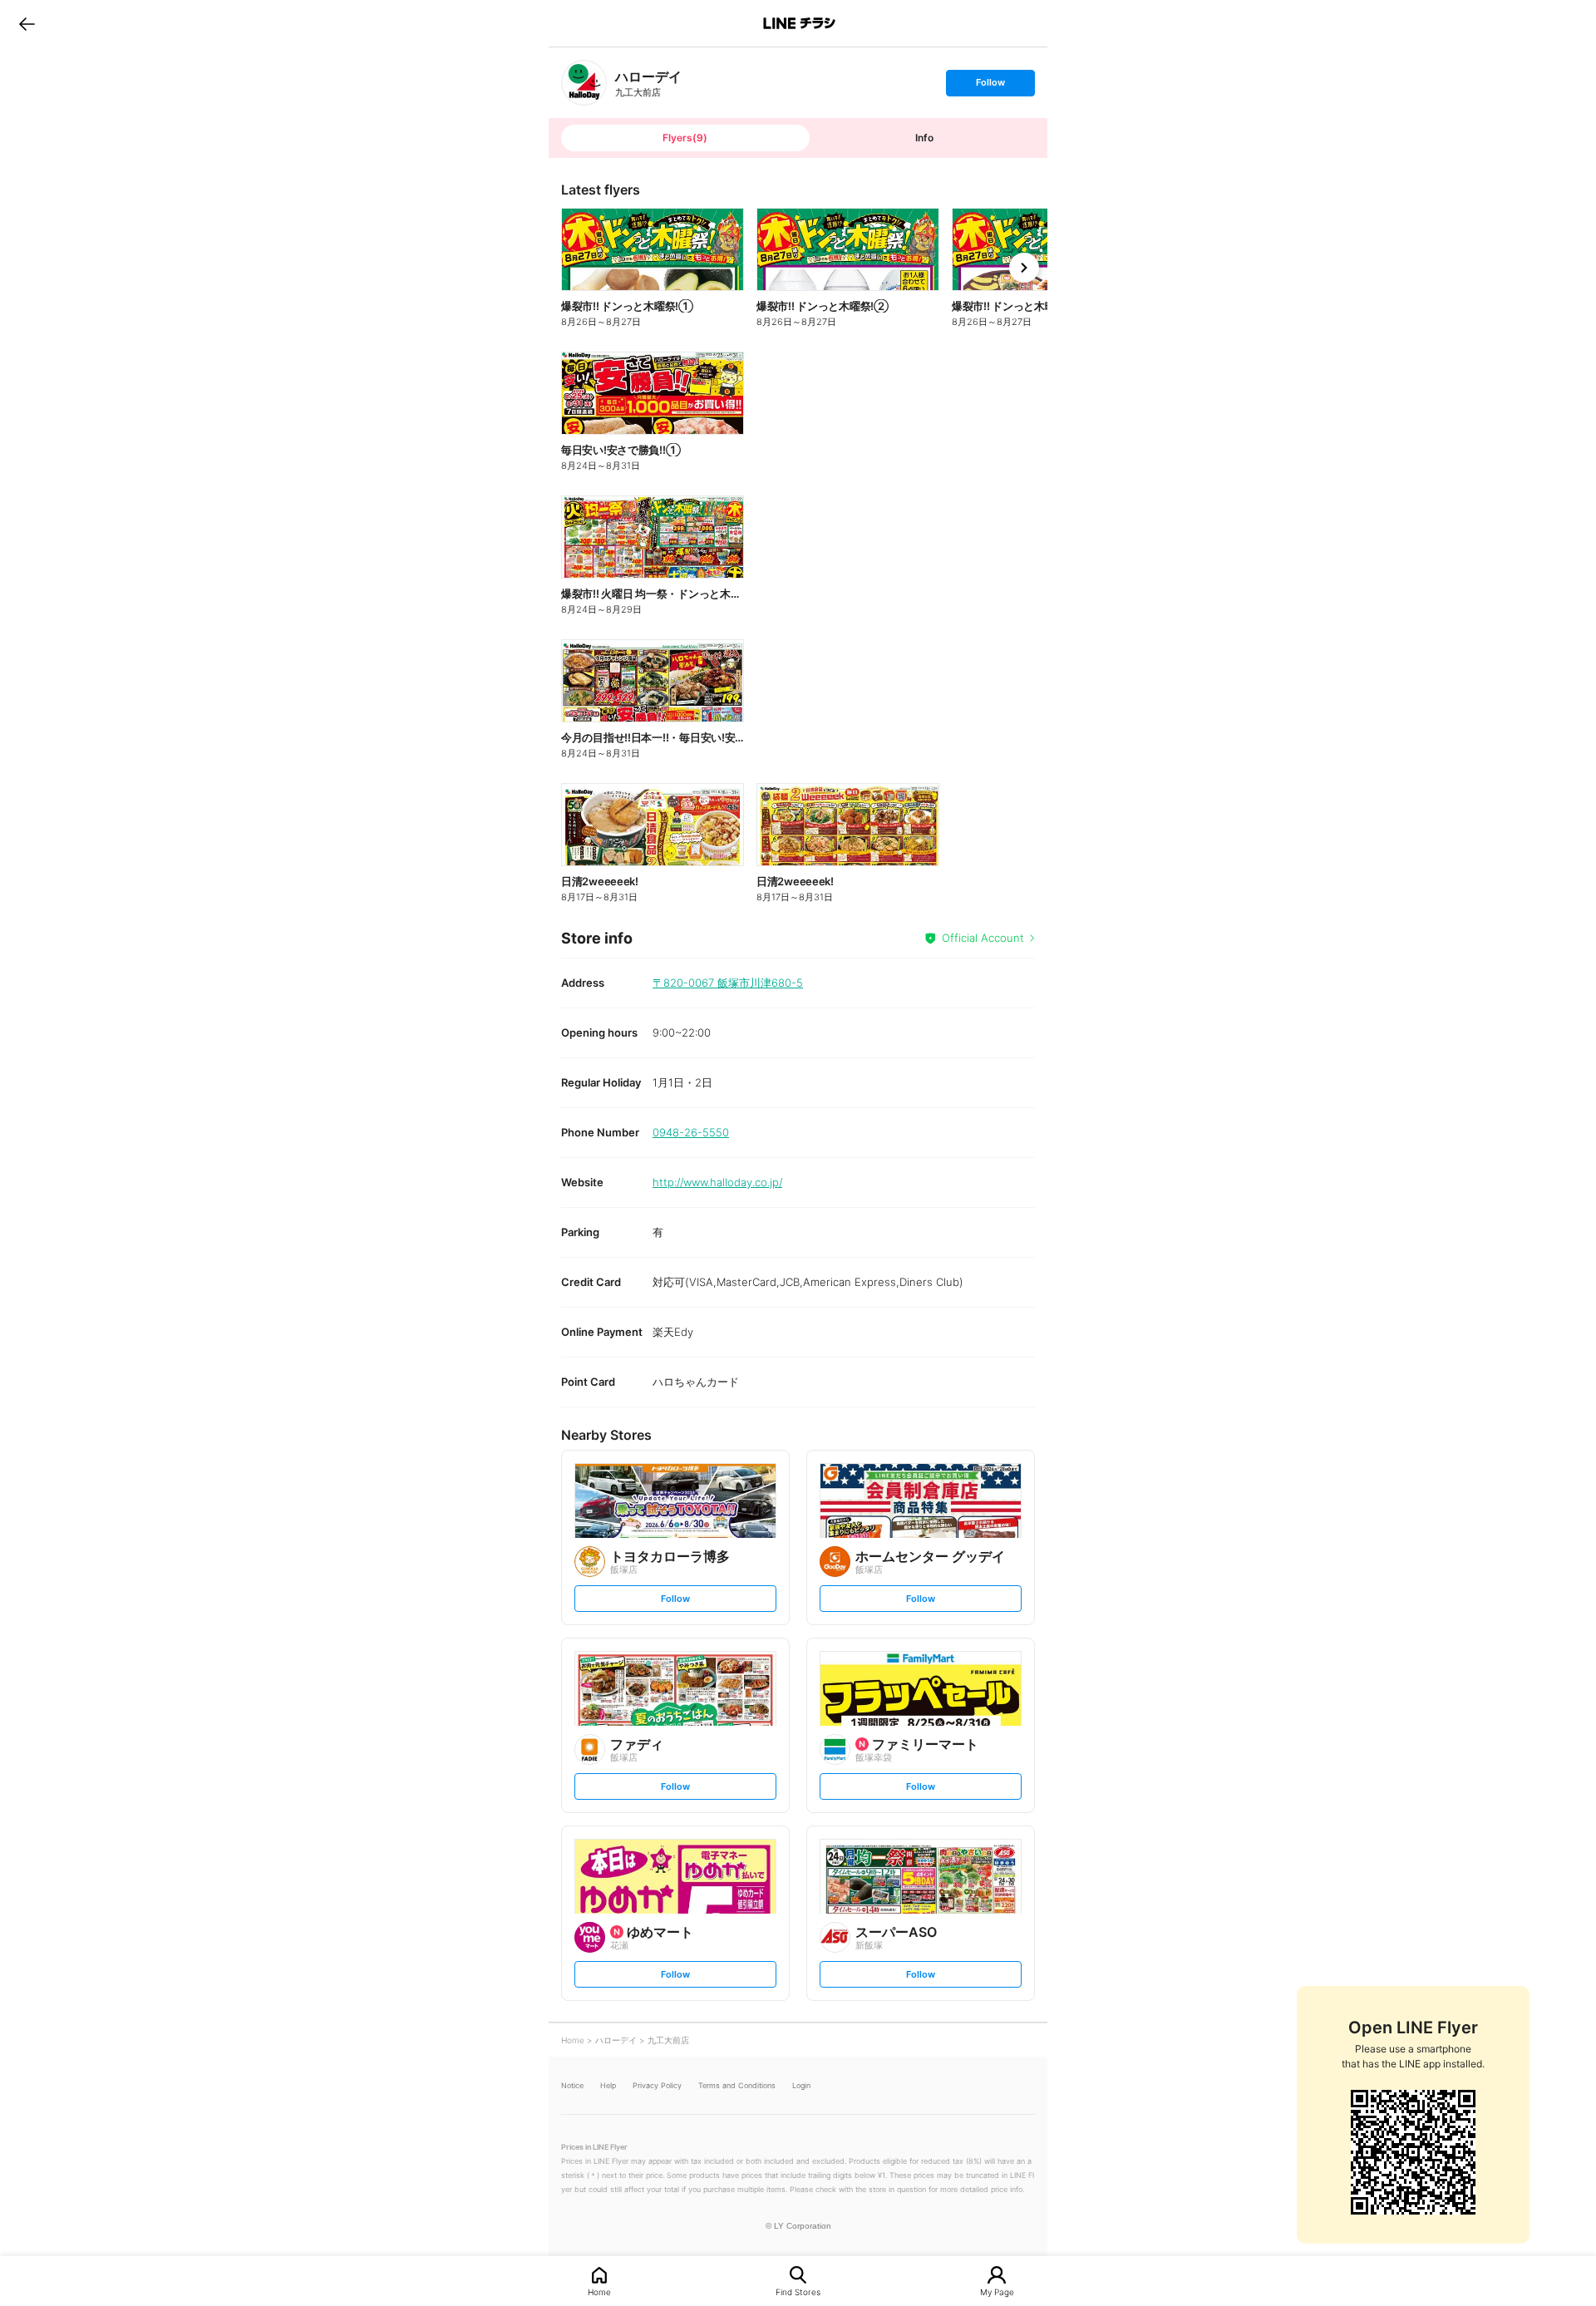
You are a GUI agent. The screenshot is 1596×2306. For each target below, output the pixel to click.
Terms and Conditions (737, 2085)
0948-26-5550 (691, 1132)
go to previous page (27, 23)
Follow (990, 86)
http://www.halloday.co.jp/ (717, 1182)
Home (599, 2291)
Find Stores (798, 2291)
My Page (997, 2291)
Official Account (983, 938)
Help (608, 2085)
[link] (584, 83)
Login (801, 2085)
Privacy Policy (657, 2085)
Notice (572, 2085)
